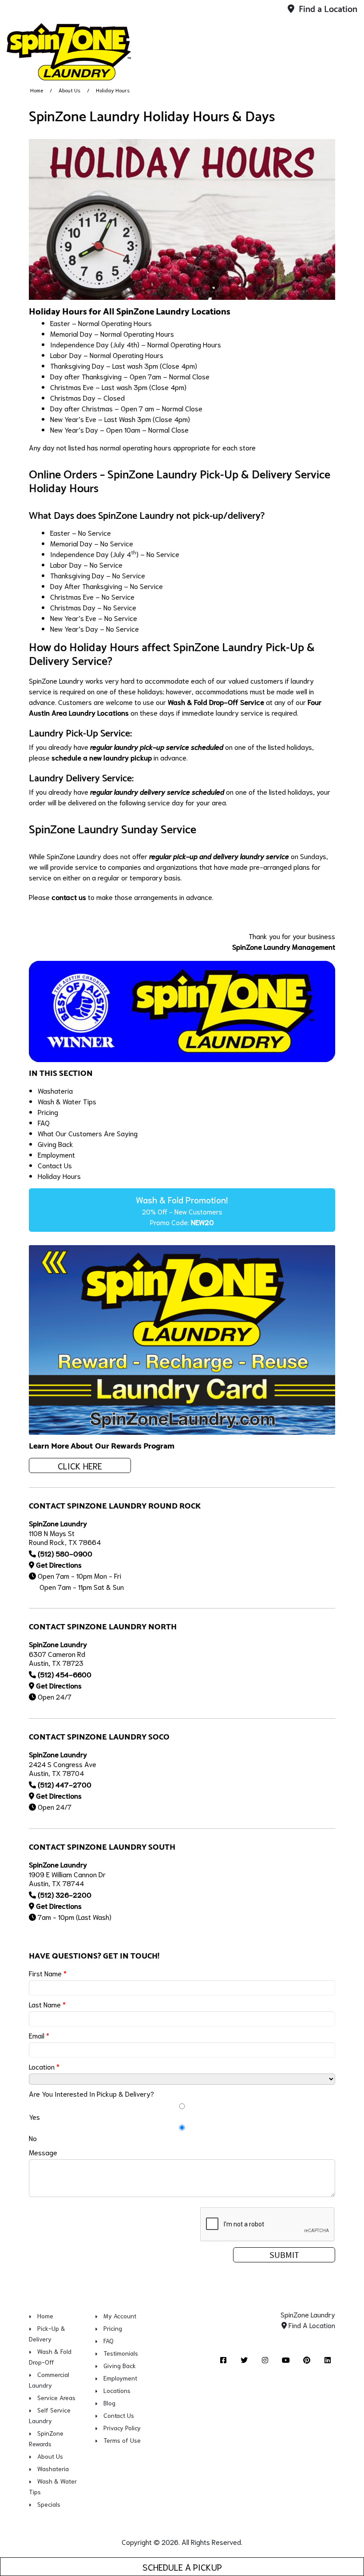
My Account (120, 2316)
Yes (34, 2116)
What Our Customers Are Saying (88, 1133)
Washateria (55, 1090)
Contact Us (55, 1165)
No (33, 2138)
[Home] (69, 52)
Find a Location (327, 10)
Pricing (48, 1112)
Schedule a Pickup (182, 2567)
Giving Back (55, 1144)
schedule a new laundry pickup (102, 757)
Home (37, 90)
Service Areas (56, 2397)
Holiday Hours (59, 1176)
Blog (109, 2403)
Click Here (80, 1465)
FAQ (44, 1122)
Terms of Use (122, 2440)
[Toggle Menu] (348, 50)
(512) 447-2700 (65, 1784)
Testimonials (121, 2353)
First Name (48, 1973)
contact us (69, 897)
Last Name (47, 2004)
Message (43, 2152)
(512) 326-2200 (65, 1894)
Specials (49, 2504)
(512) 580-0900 (65, 1553)
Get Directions (59, 1564)
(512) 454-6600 (65, 1674)
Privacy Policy (122, 2428)
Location (44, 2066)
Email (39, 2035)
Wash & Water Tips (67, 1101)
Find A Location (311, 2325)
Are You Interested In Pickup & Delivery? (91, 2093)
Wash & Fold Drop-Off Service (216, 702)
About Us (69, 90)
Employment (56, 1154)
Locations (117, 2390)
